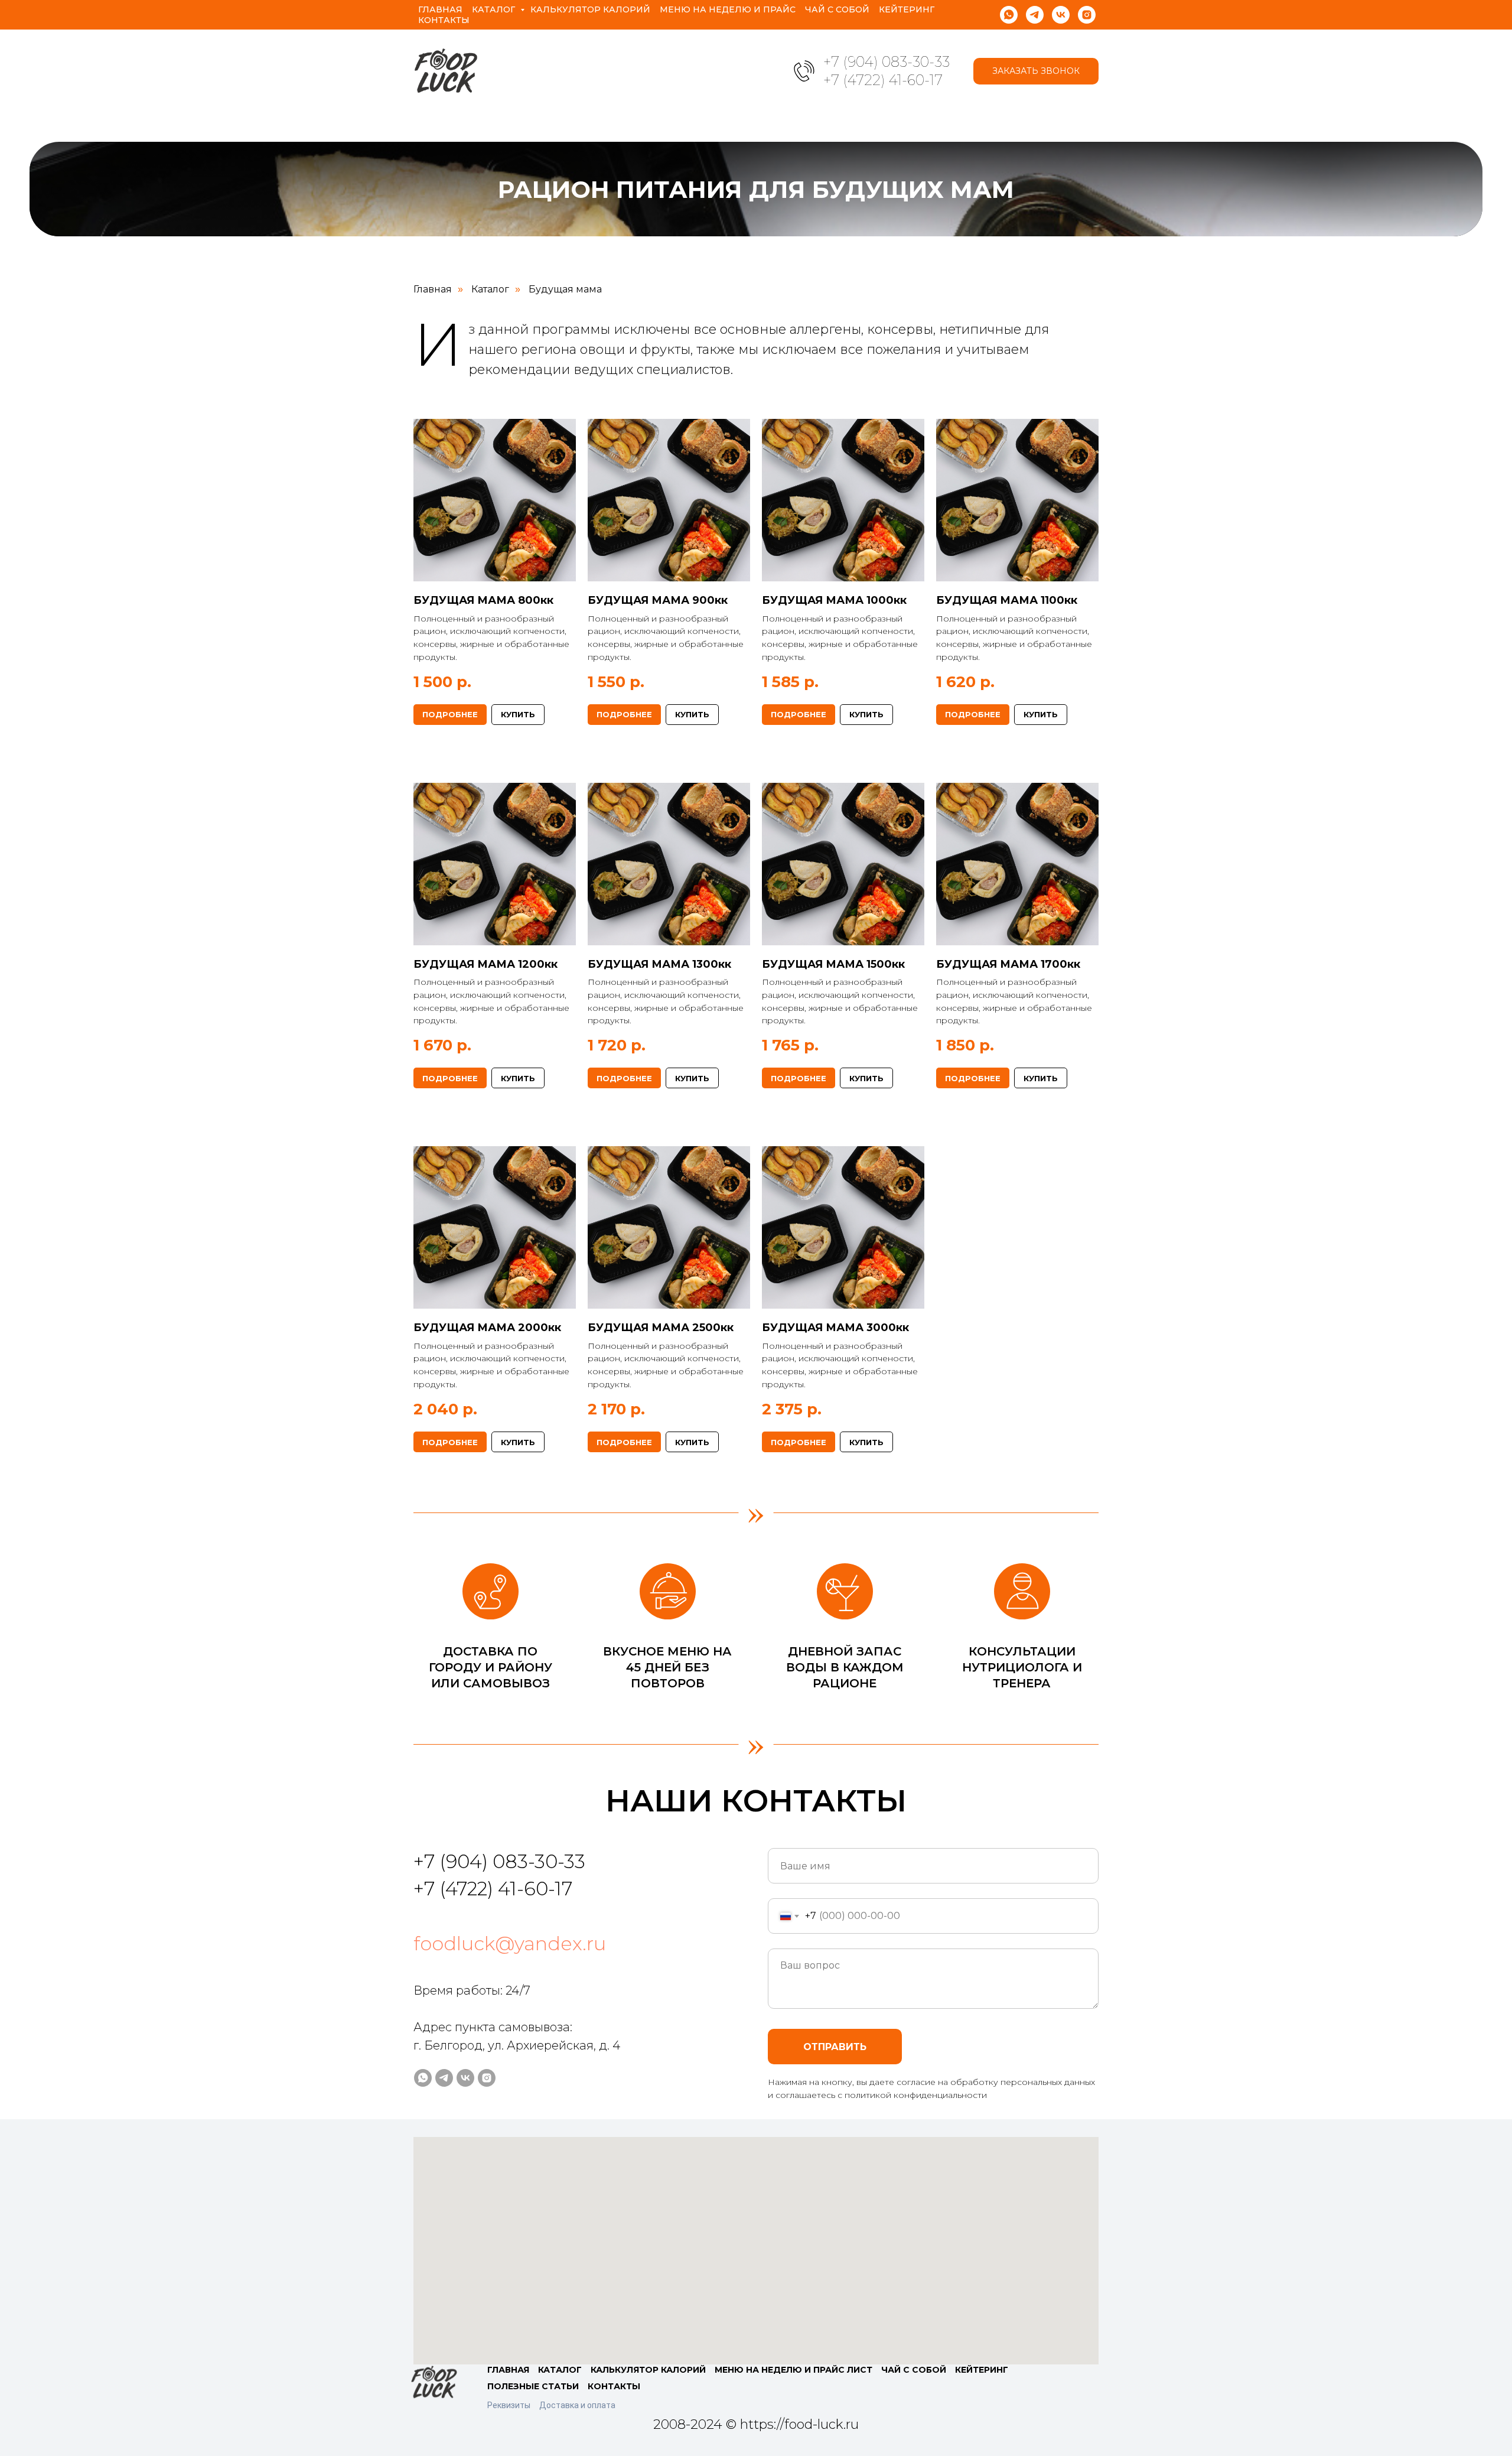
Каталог (495, 9)
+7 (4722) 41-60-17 (883, 80)
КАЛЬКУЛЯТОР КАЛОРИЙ (648, 2370)
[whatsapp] (1009, 15)
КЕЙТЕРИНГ (982, 2370)
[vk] (1061, 15)
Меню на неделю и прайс (728, 9)
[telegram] (1035, 15)
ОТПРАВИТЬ (835, 2047)
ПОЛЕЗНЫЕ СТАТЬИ (533, 2386)
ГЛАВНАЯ (508, 2370)
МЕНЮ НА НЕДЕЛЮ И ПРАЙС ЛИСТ (794, 2370)
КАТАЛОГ (560, 2370)
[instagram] (1087, 15)
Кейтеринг (907, 9)
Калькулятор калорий (590, 9)
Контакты (444, 20)
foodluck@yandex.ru (510, 1943)
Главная (440, 9)
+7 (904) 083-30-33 (887, 62)
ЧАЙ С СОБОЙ (914, 2370)
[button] (1036, 71)
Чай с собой (837, 9)
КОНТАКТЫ (614, 2386)
